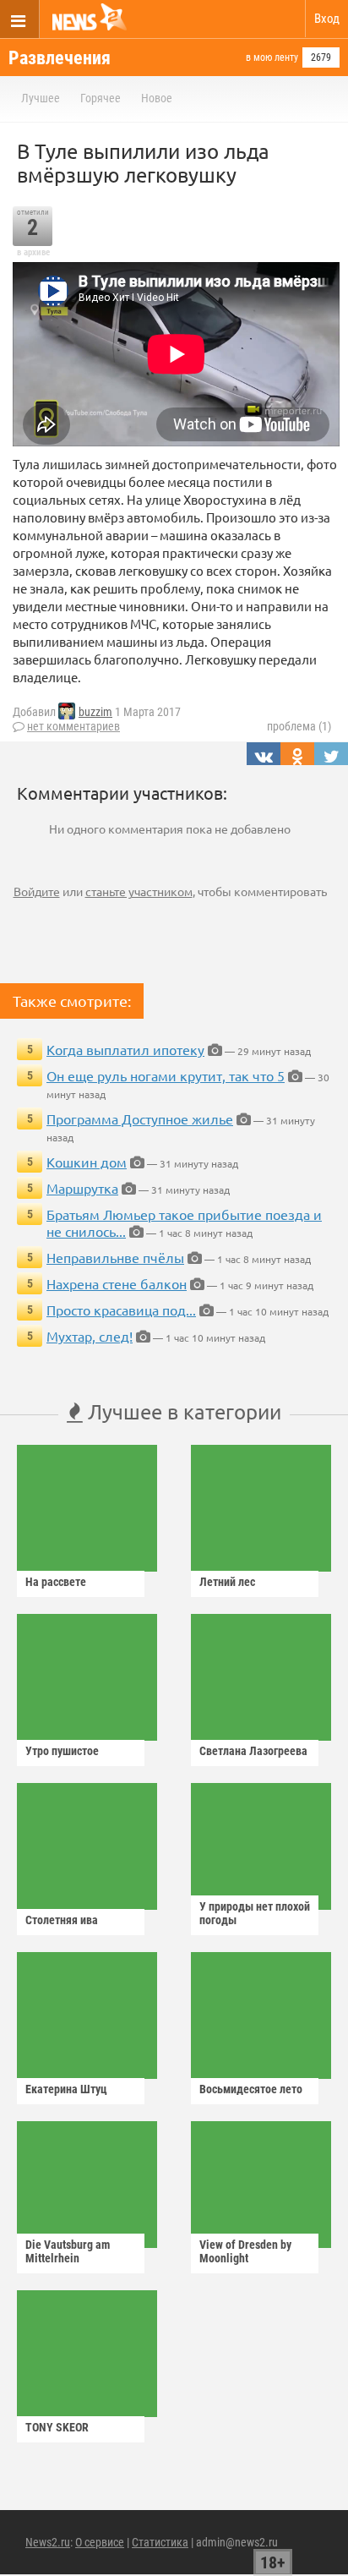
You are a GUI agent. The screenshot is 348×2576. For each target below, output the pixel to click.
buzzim (95, 712)
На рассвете (56, 1582)
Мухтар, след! (90, 1336)
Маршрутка (82, 1188)
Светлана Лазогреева (253, 1751)
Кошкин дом (87, 1162)
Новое (157, 98)
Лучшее (41, 98)
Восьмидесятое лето (251, 2089)
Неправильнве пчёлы (115, 1257)
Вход (327, 19)
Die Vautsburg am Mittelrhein (68, 2251)
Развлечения (60, 58)
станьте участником (139, 891)
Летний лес (227, 1582)
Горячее (101, 98)
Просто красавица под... (121, 1310)
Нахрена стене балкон (117, 1283)
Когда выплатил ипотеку (125, 1049)
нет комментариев (73, 726)
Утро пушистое (62, 1751)
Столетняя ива (62, 1920)
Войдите (37, 891)
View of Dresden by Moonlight (245, 2251)
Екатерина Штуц (66, 2089)
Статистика (160, 2542)
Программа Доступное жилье (140, 1118)
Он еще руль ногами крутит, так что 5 (166, 1075)
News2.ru (48, 2542)
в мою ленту (272, 57)
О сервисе (100, 2542)
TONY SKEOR (57, 2427)
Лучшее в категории (182, 1411)
